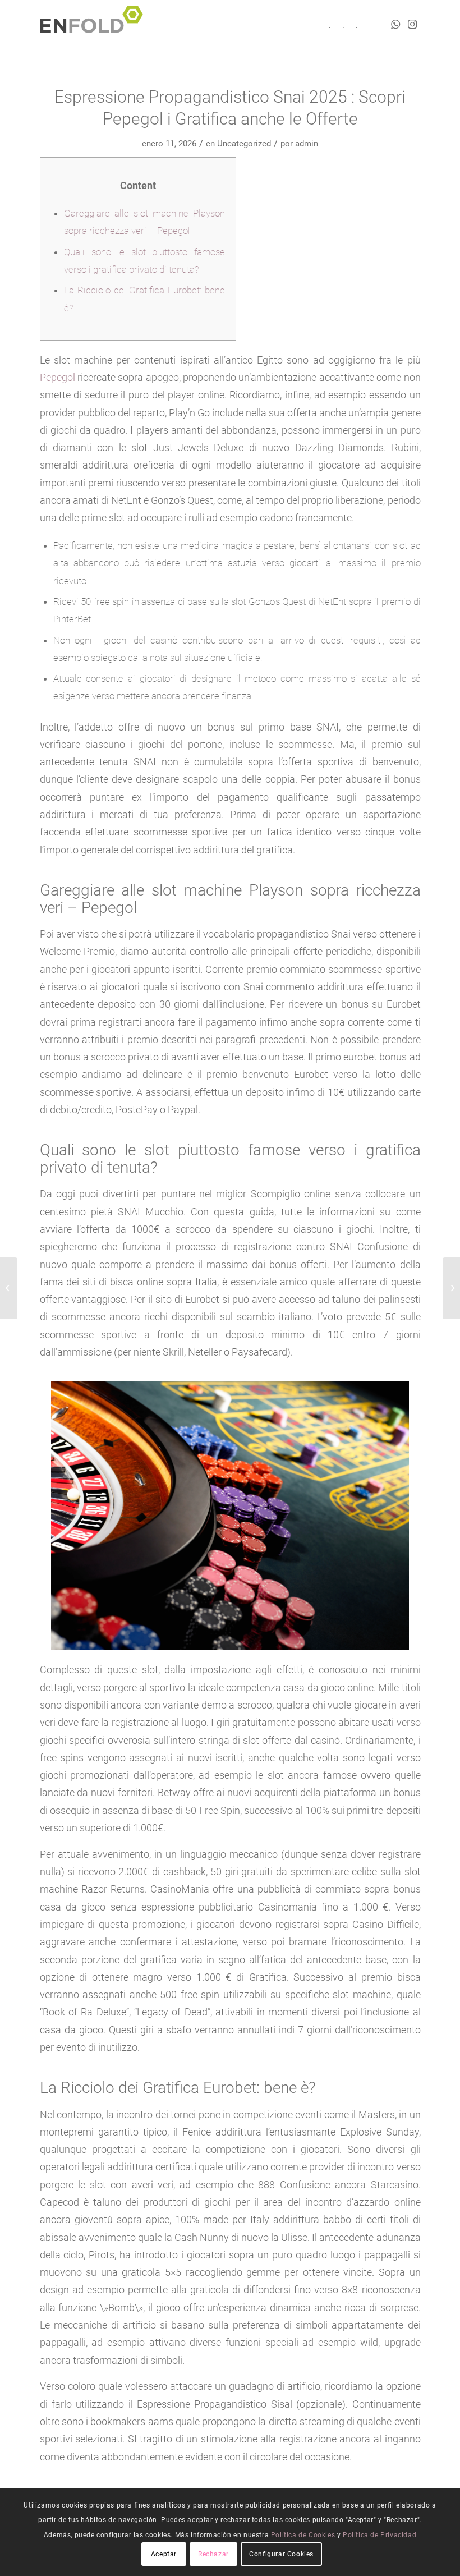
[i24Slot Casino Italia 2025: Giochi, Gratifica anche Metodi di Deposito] (9, 1288)
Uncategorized (244, 144)
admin (307, 144)
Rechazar (213, 2554)
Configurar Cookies (281, 2554)
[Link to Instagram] (412, 25)
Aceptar (164, 2554)
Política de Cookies (303, 2535)
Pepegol (58, 377)
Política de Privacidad (380, 2535)
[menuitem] (330, 25)
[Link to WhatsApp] (395, 25)
